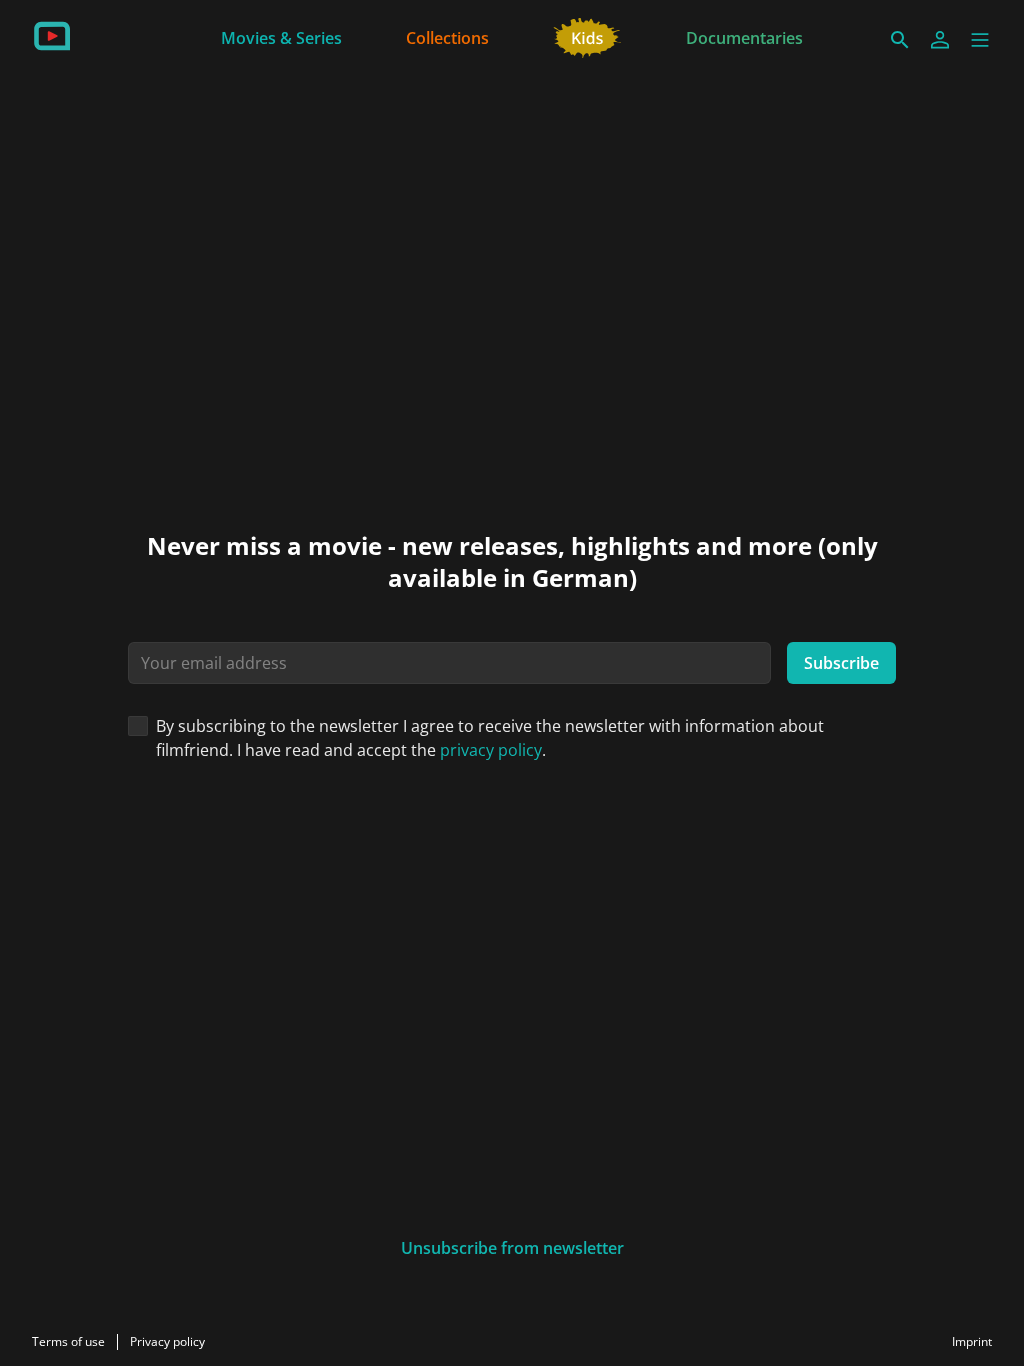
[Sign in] (940, 40)
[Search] (900, 40)
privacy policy (491, 750)
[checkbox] (138, 726)
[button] (980, 40)
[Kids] (587, 36)
